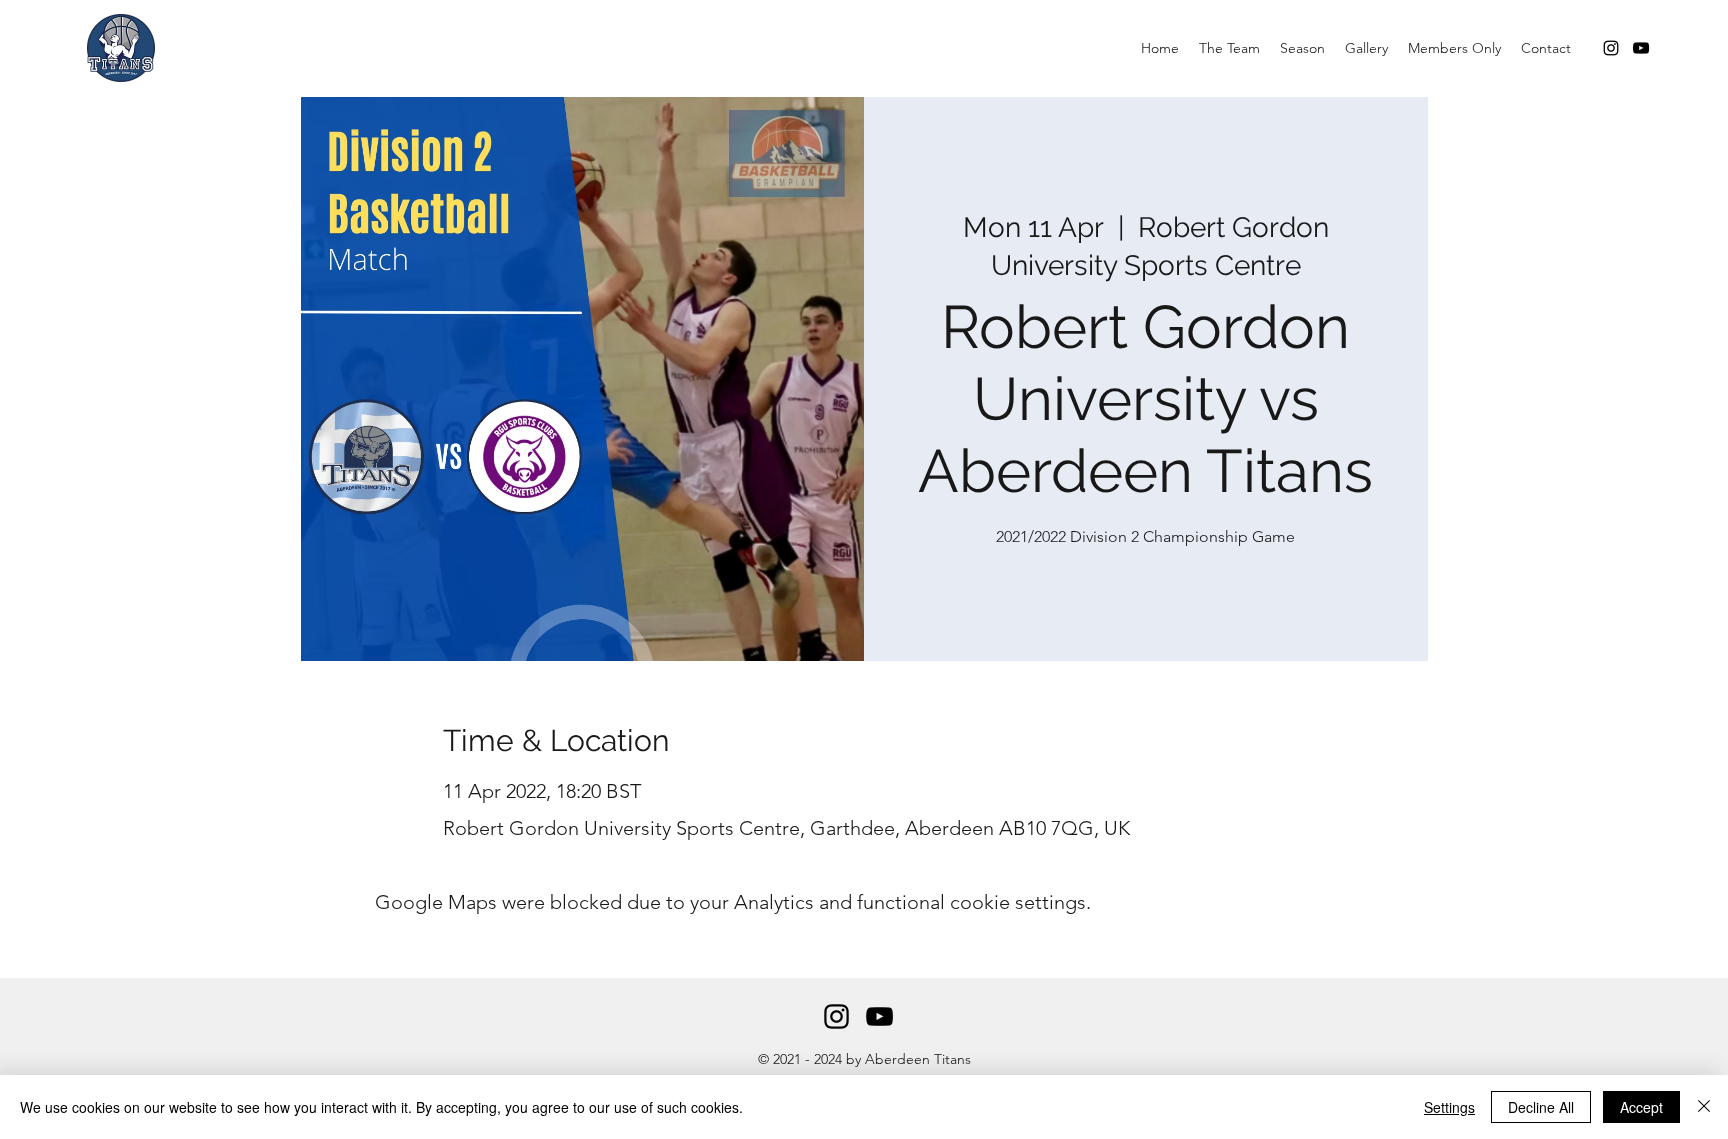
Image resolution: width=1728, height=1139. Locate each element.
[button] (1229, 48)
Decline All (1541, 1107)
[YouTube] (1641, 48)
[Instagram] (1611, 48)
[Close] (1704, 1107)
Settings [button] (1449, 1107)
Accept (1641, 1107)
